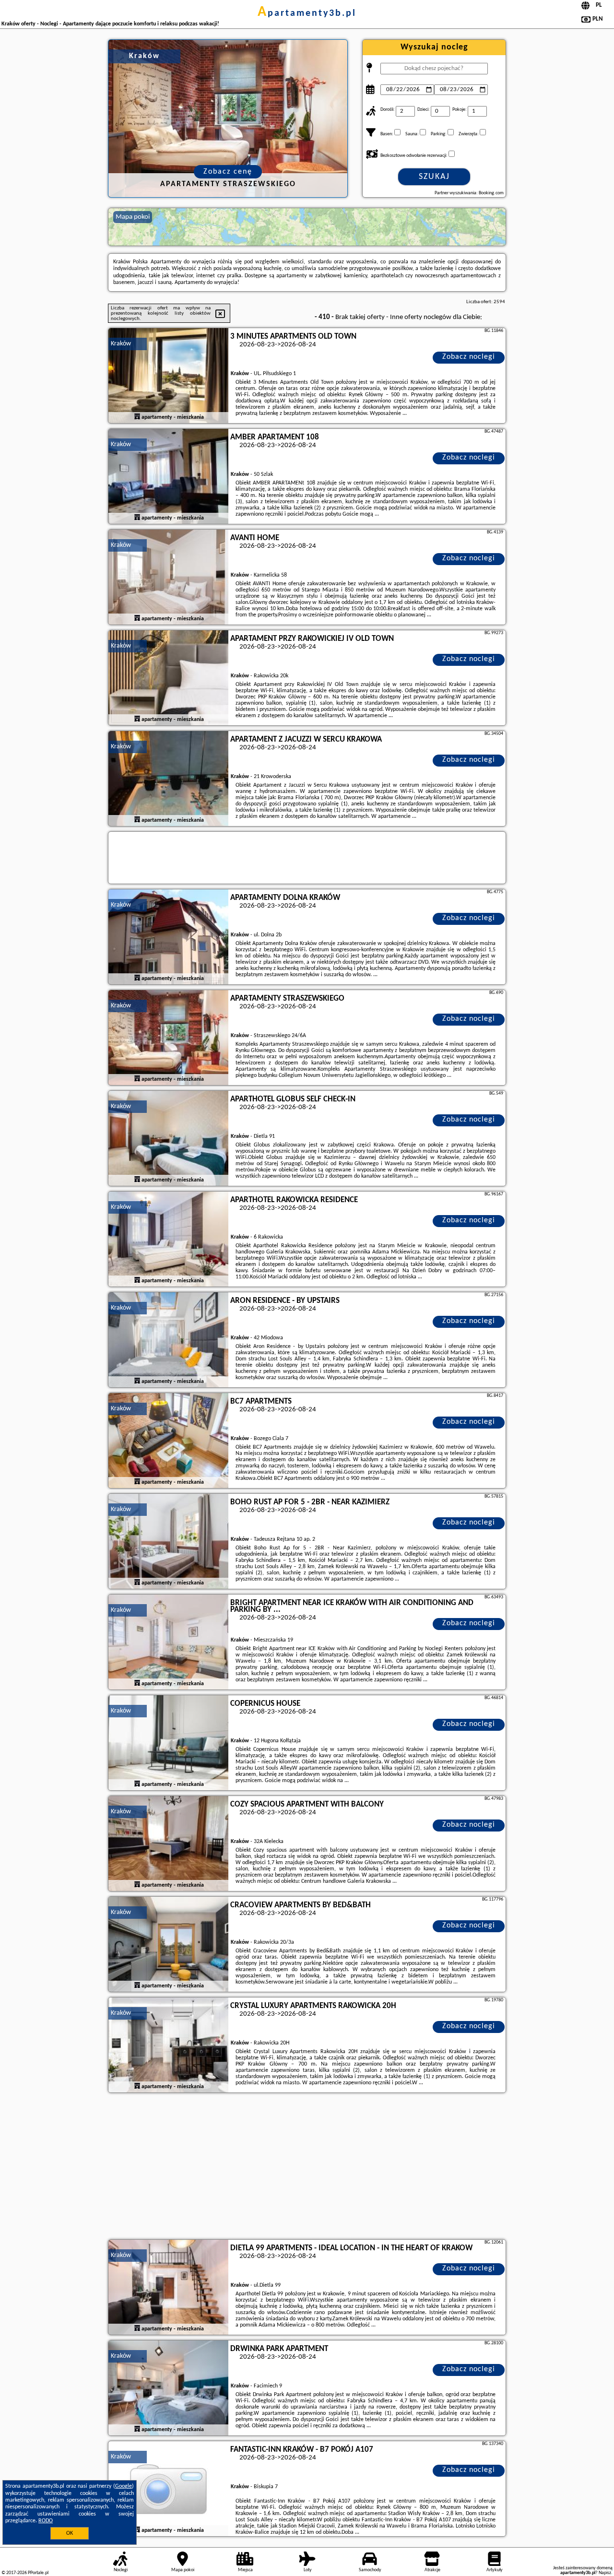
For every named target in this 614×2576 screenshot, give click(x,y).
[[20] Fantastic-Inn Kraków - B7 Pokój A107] (168, 2489)
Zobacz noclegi (469, 357)
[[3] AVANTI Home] (168, 578)
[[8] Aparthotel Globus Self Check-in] (168, 1139)
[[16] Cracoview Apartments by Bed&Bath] (168, 1945)
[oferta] (137, 417)
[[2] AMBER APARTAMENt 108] (168, 477)
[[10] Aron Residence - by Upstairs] (168, 1340)
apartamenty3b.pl (307, 13)
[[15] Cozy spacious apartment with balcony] (168, 1844)
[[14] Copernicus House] (168, 1743)
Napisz (605, 2573)
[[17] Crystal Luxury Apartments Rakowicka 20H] (168, 2045)
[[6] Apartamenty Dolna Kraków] (168, 937)
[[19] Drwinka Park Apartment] (168, 2388)
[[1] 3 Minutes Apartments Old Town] (168, 376)
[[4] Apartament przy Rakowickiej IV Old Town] (168, 678)
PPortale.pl (38, 2573)
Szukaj (434, 177)
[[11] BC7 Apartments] (168, 1441)
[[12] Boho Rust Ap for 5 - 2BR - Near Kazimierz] (168, 1542)
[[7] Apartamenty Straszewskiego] (168, 1038)
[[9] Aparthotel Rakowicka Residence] (168, 1240)
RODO (46, 2521)
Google (124, 2486)
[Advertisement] (307, 2167)
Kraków (121, 344)
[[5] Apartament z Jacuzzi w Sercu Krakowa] (168, 779)
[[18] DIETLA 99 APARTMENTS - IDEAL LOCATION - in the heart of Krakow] (168, 2288)
